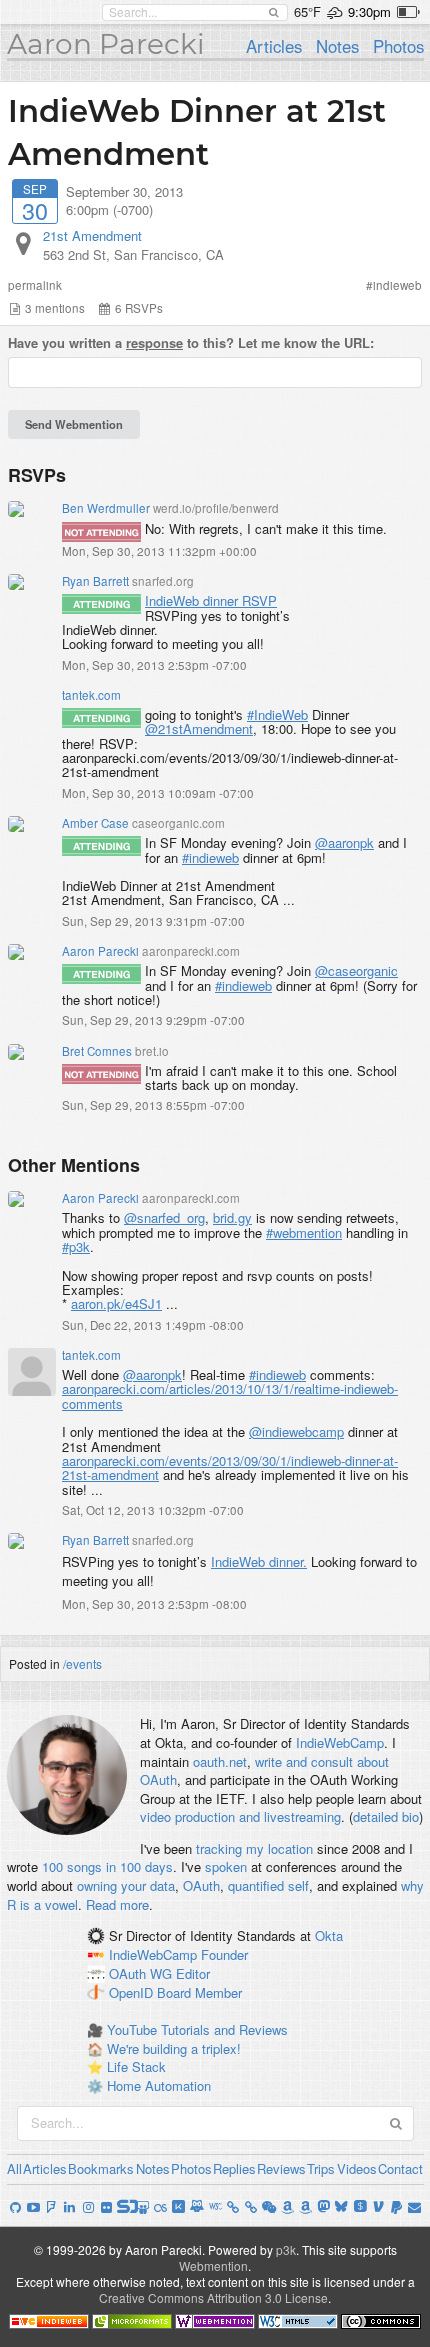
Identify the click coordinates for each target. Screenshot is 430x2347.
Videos (357, 2168)
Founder (224, 1954)
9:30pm (369, 11)
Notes (337, 46)
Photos (398, 46)
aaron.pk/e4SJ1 (116, 1303)
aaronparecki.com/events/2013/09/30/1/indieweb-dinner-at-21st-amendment (230, 1467)
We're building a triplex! (174, 2048)
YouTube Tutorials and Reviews (197, 2029)
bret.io (152, 1051)
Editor (193, 1973)
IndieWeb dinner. (259, 1561)
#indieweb (210, 857)
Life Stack (136, 2066)
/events (82, 1663)
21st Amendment (92, 235)
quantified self (268, 1885)
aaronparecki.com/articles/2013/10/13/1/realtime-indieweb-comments (230, 1395)
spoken (226, 1866)
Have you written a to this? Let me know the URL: (191, 343)
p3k (286, 2249)
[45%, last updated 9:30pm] (408, 12)
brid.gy (232, 1217)
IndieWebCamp (340, 1742)
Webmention (213, 2265)
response (154, 342)
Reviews (281, 2168)
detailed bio (386, 1816)
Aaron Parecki (106, 44)
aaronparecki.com (191, 951)
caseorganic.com (178, 823)
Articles (274, 46)
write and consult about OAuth (264, 1771)
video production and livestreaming (240, 1816)
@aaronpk (344, 842)
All (14, 2168)
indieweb (397, 285)
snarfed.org (163, 581)
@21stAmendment (199, 728)
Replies (234, 2168)
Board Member (199, 1992)
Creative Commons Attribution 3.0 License (213, 2297)
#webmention (304, 1232)
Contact (400, 2168)
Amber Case (95, 823)
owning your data (126, 1885)
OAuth (201, 1885)
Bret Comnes (97, 1051)
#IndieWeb (277, 714)
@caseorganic (356, 970)
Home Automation (159, 2085)
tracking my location (254, 1848)
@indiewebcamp (296, 1431)
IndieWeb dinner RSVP (211, 600)
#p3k (76, 1246)
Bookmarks (101, 2168)
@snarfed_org (164, 1217)
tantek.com (91, 695)
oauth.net (220, 1761)
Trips (321, 2168)
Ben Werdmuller (106, 508)
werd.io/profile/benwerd (216, 508)
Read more (117, 1904)
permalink (35, 285)
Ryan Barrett (95, 581)
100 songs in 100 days (107, 1866)
